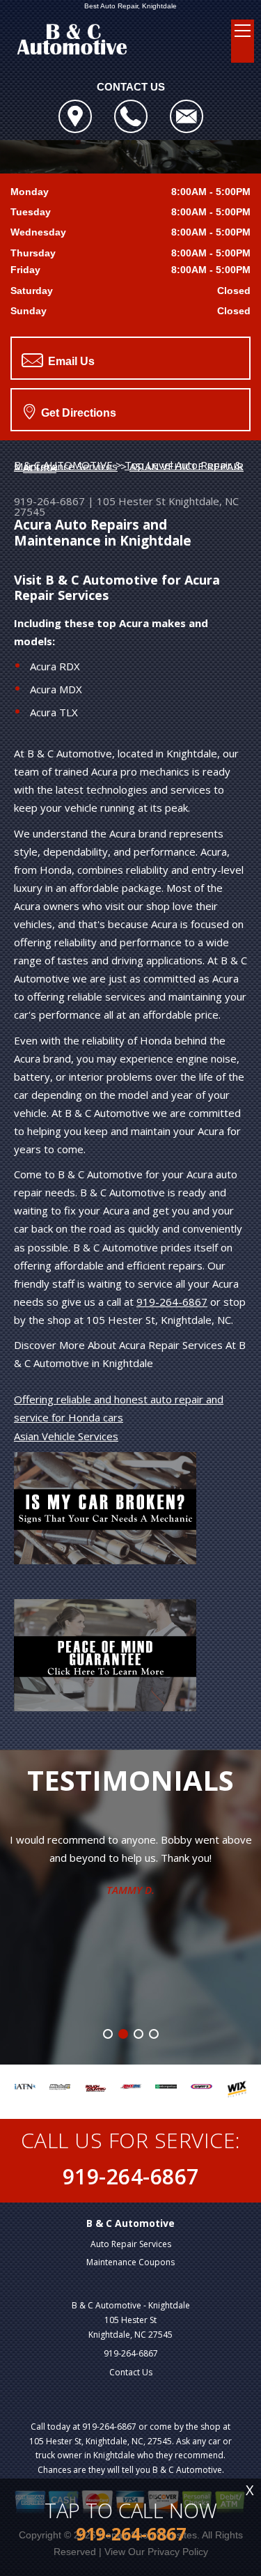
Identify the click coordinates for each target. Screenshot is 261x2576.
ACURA (40, 468)
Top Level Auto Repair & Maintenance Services (128, 465)
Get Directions (77, 413)
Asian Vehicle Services (66, 1436)
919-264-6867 (49, 501)
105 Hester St (131, 501)
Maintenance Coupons (130, 2262)
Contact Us (131, 2372)
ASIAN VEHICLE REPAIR (187, 466)
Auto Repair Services (131, 2244)
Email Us (70, 361)
